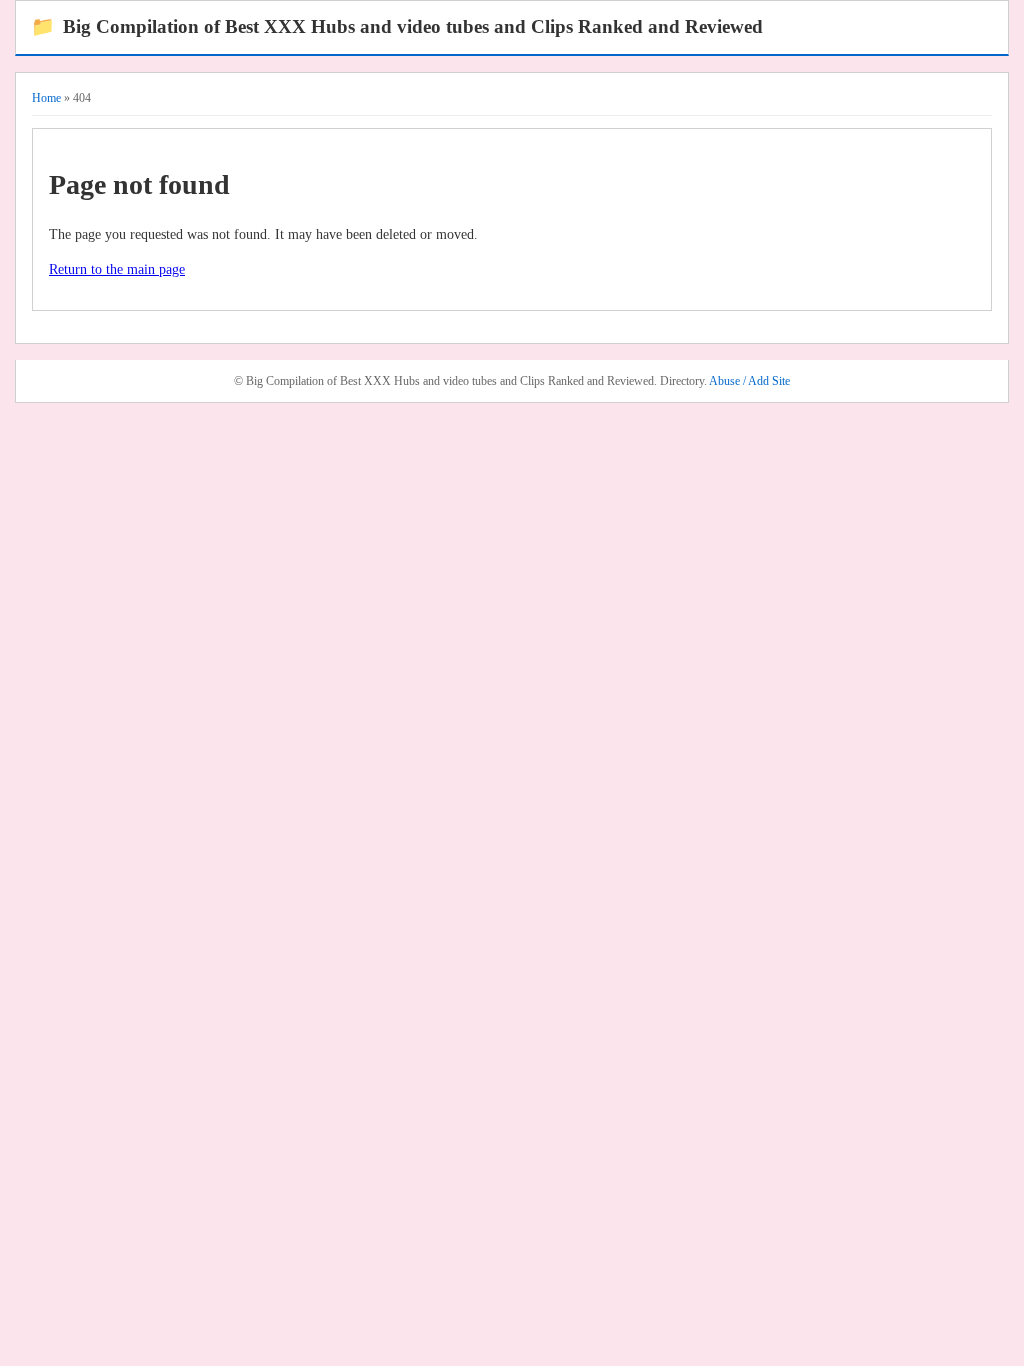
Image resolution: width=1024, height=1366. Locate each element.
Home (46, 98)
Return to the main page (117, 269)
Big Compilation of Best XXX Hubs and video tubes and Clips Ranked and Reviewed (397, 26)
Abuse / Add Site (749, 381)
